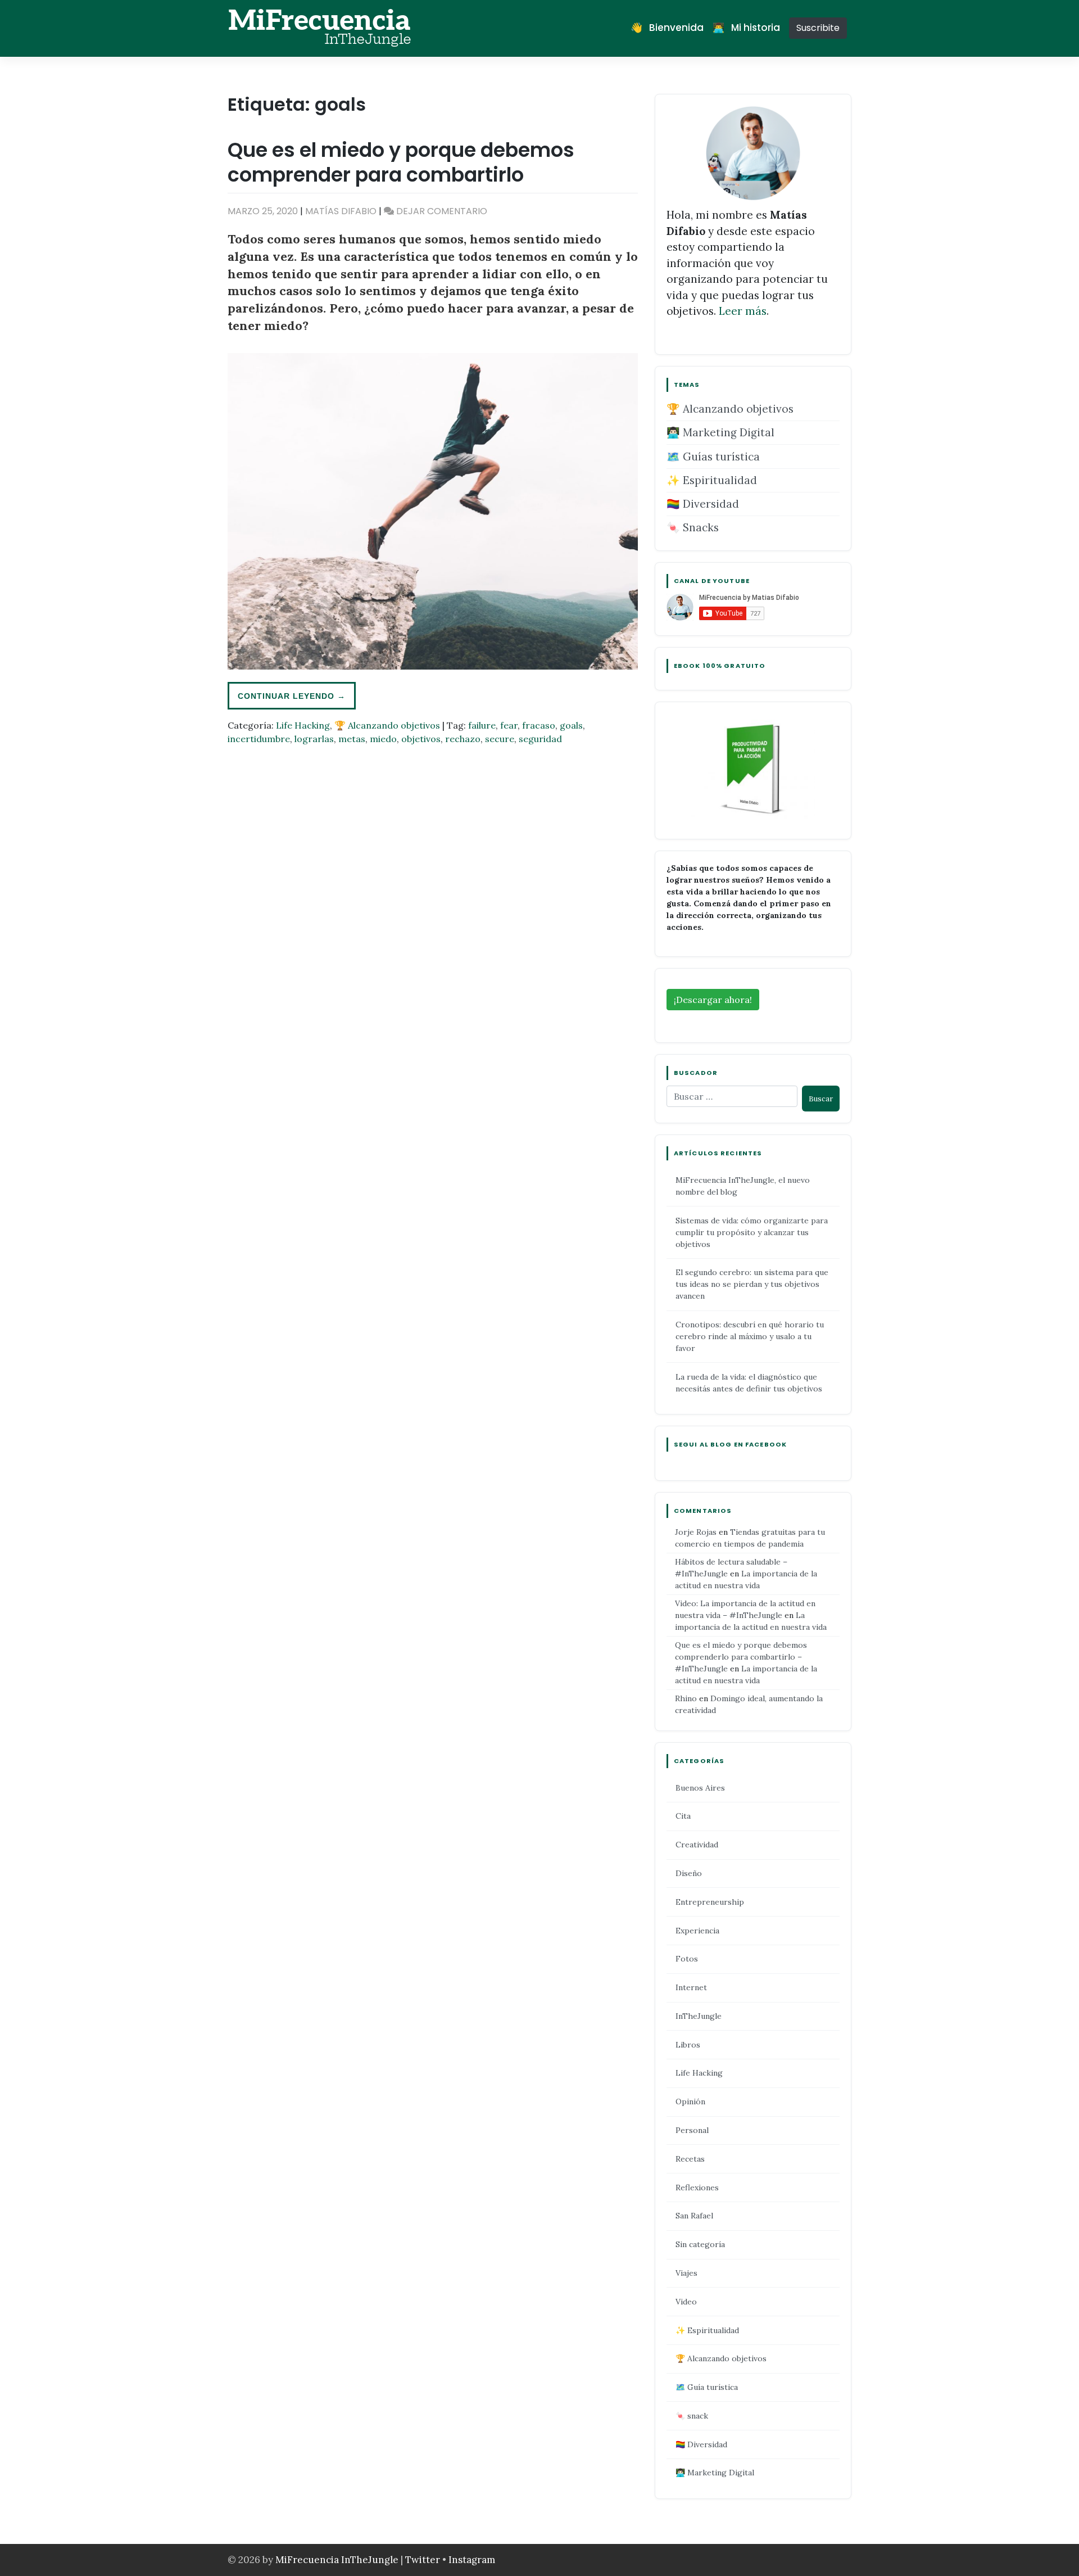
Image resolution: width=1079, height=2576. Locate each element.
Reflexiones (697, 2188)
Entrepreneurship (710, 1902)
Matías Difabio (341, 211)
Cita (683, 1816)
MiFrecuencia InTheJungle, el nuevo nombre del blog (743, 1186)
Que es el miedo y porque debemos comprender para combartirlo (401, 162)
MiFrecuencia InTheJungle (337, 2560)
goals (571, 725)
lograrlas (314, 739)
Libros (688, 2045)
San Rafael (694, 2216)
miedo (383, 739)
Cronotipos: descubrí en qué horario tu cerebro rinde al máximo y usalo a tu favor (750, 1336)
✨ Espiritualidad (712, 480)
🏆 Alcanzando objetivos (387, 725)
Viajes (686, 2273)
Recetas (690, 2159)
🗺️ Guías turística (713, 457)
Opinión (690, 2102)
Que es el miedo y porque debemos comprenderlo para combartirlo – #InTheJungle (741, 1657)
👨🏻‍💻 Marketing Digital (720, 432)
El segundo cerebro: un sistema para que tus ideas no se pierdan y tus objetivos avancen (752, 1284)
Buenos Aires (700, 1788)
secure (500, 739)
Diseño (689, 1873)
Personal (692, 2130)
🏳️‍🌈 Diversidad (703, 504)
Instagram (472, 2560)
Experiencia (697, 1931)
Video (686, 2302)
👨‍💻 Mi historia (746, 28)
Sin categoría (700, 2244)
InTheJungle (699, 2016)
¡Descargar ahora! (713, 1000)
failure (482, 725)
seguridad (540, 739)
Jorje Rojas (696, 1532)
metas (352, 739)
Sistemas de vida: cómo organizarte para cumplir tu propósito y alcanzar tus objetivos (752, 1232)
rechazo (463, 739)
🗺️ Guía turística (707, 2387)
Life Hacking (303, 725)
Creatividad (697, 1845)
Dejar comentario (442, 211)
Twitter (424, 2560)
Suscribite (818, 28)
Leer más (743, 311)
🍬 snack (692, 2416)
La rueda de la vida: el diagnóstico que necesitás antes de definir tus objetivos (749, 1383)
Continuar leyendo (292, 696)
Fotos (687, 1959)
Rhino (686, 1698)
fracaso (539, 725)
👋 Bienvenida (667, 28)
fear (509, 725)
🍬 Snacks (693, 527)
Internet (691, 1987)
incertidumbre (259, 739)
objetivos (421, 739)
